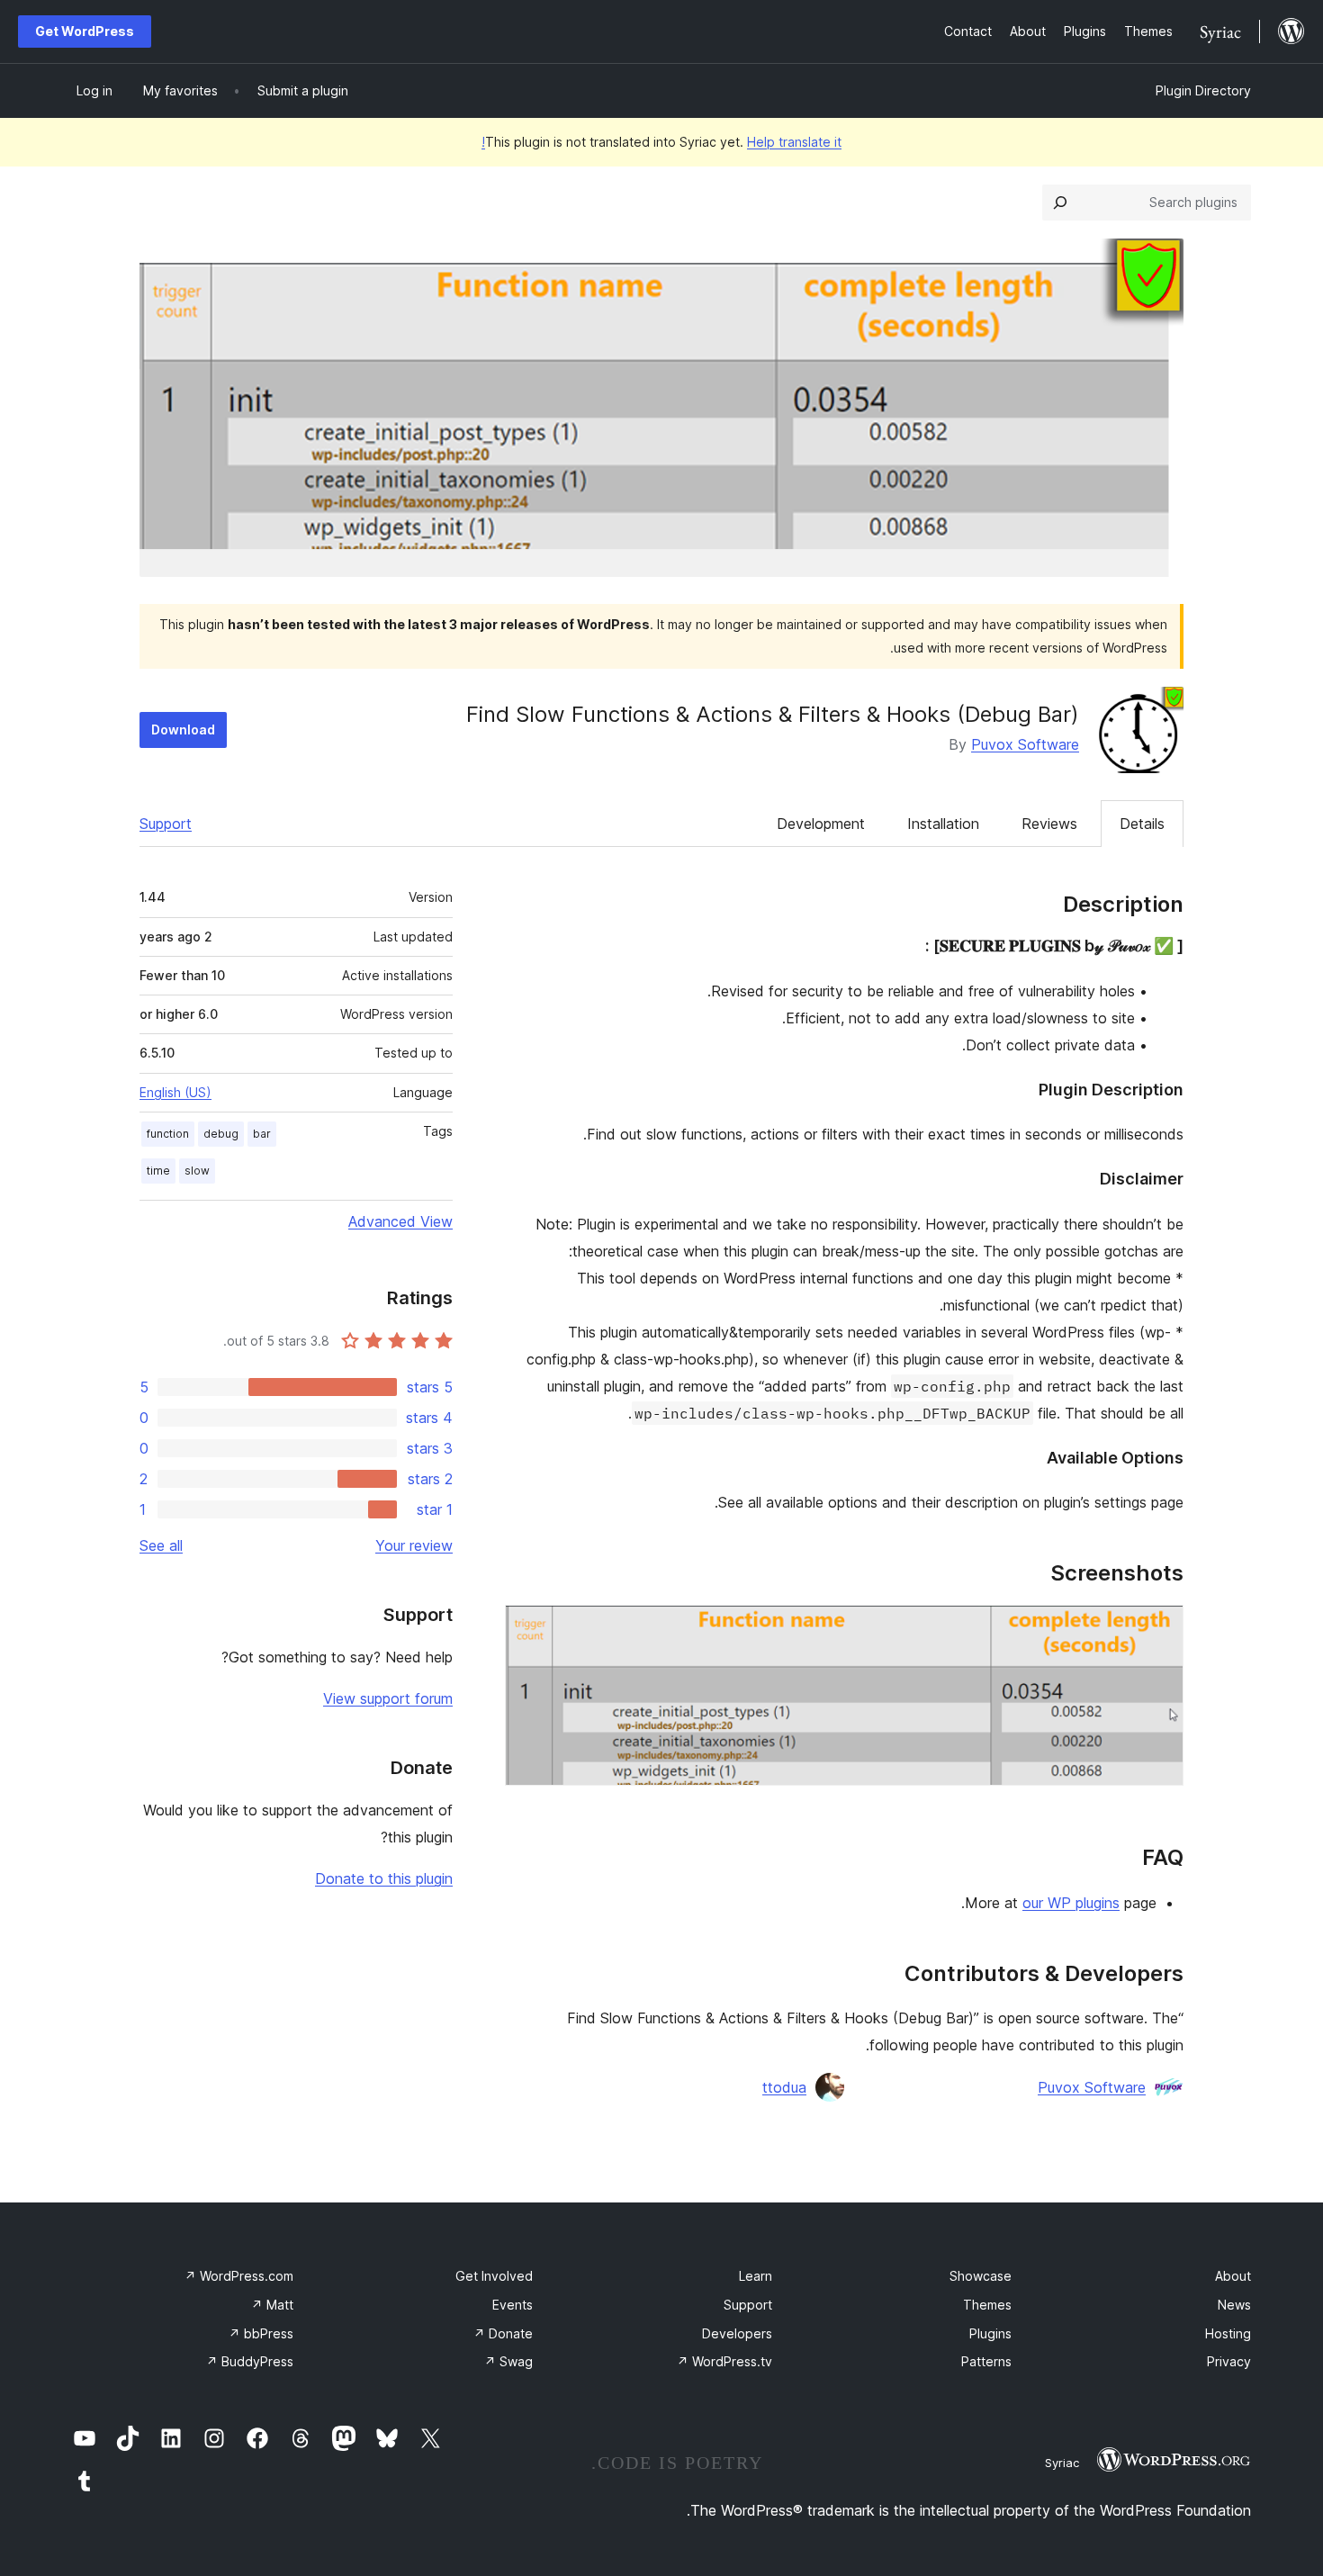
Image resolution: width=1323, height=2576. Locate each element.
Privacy (1229, 2361)
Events (513, 2305)
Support (166, 824)
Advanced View (400, 1221)
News (1234, 2305)
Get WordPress (85, 31)
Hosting (1228, 2333)
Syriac (1062, 2463)
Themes (987, 2305)
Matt (272, 2305)
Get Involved (494, 2276)
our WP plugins (1071, 1903)
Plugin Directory (1203, 90)
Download (183, 730)
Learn (756, 2276)
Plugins (990, 2333)
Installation (943, 824)
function (168, 1134)
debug (221, 1134)
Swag (508, 2361)
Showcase (981, 2276)
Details (1142, 824)
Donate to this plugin (384, 1878)
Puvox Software (1025, 744)
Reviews (1049, 824)
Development (821, 824)
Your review (414, 1545)
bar (262, 1134)
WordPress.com (239, 2276)
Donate (503, 2333)
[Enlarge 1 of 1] (1159, 1629)
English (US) (175, 1092)
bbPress (261, 2333)
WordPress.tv (724, 2361)
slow (197, 1171)
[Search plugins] (1060, 203)
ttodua (784, 2087)
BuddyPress (250, 2361)
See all (161, 1545)
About (1233, 2276)
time (158, 1171)
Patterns (986, 2361)
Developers (737, 2333)
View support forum (388, 1698)
